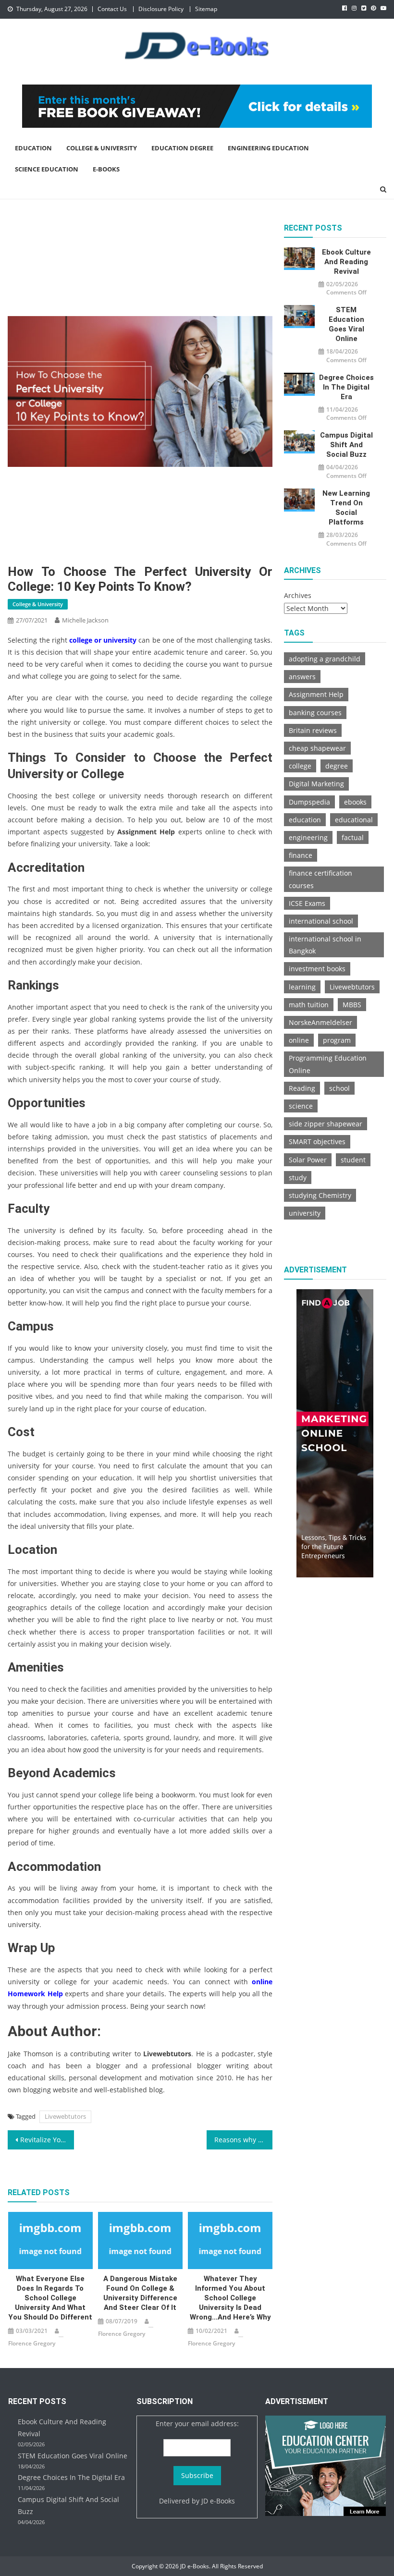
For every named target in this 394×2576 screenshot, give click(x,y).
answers (302, 677)
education (305, 820)
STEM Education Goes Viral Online (346, 324)
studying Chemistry (320, 1195)
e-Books (106, 169)
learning (302, 987)
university (305, 1213)
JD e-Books (218, 2501)
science (301, 1106)
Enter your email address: (197, 2423)
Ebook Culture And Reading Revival (346, 262)
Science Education (47, 169)
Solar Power (308, 1160)
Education (33, 148)
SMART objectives (317, 1141)
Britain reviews (313, 730)
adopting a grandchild (325, 659)
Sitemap (206, 9)
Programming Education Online (328, 1064)
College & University (102, 148)
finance (301, 855)
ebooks (355, 802)
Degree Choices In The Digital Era (346, 387)
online (299, 1040)
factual (353, 837)
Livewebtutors (65, 2116)
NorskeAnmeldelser (320, 1022)
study (298, 1178)
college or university (103, 640)
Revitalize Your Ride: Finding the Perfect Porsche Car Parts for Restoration (47, 2140)
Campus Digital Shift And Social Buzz (346, 445)
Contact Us (112, 9)
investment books (317, 969)
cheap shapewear (317, 748)
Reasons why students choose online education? (244, 2140)
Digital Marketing (316, 784)
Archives (298, 595)
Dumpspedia (309, 802)
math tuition (309, 1005)
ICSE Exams (307, 903)
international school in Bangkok (325, 945)
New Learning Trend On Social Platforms (346, 508)
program (337, 1040)
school (339, 1088)
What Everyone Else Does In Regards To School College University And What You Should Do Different (50, 2298)
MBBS (352, 1005)
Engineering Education (268, 148)
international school (321, 921)
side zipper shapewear (326, 1124)
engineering (308, 837)
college (300, 766)
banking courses (315, 713)
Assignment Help (316, 694)
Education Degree (182, 148)
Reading (302, 1088)
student (353, 1160)
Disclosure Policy (161, 9)
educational (354, 820)
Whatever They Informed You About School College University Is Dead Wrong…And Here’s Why (230, 2298)
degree (337, 766)
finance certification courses (320, 879)
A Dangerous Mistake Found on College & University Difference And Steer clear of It (140, 2293)
